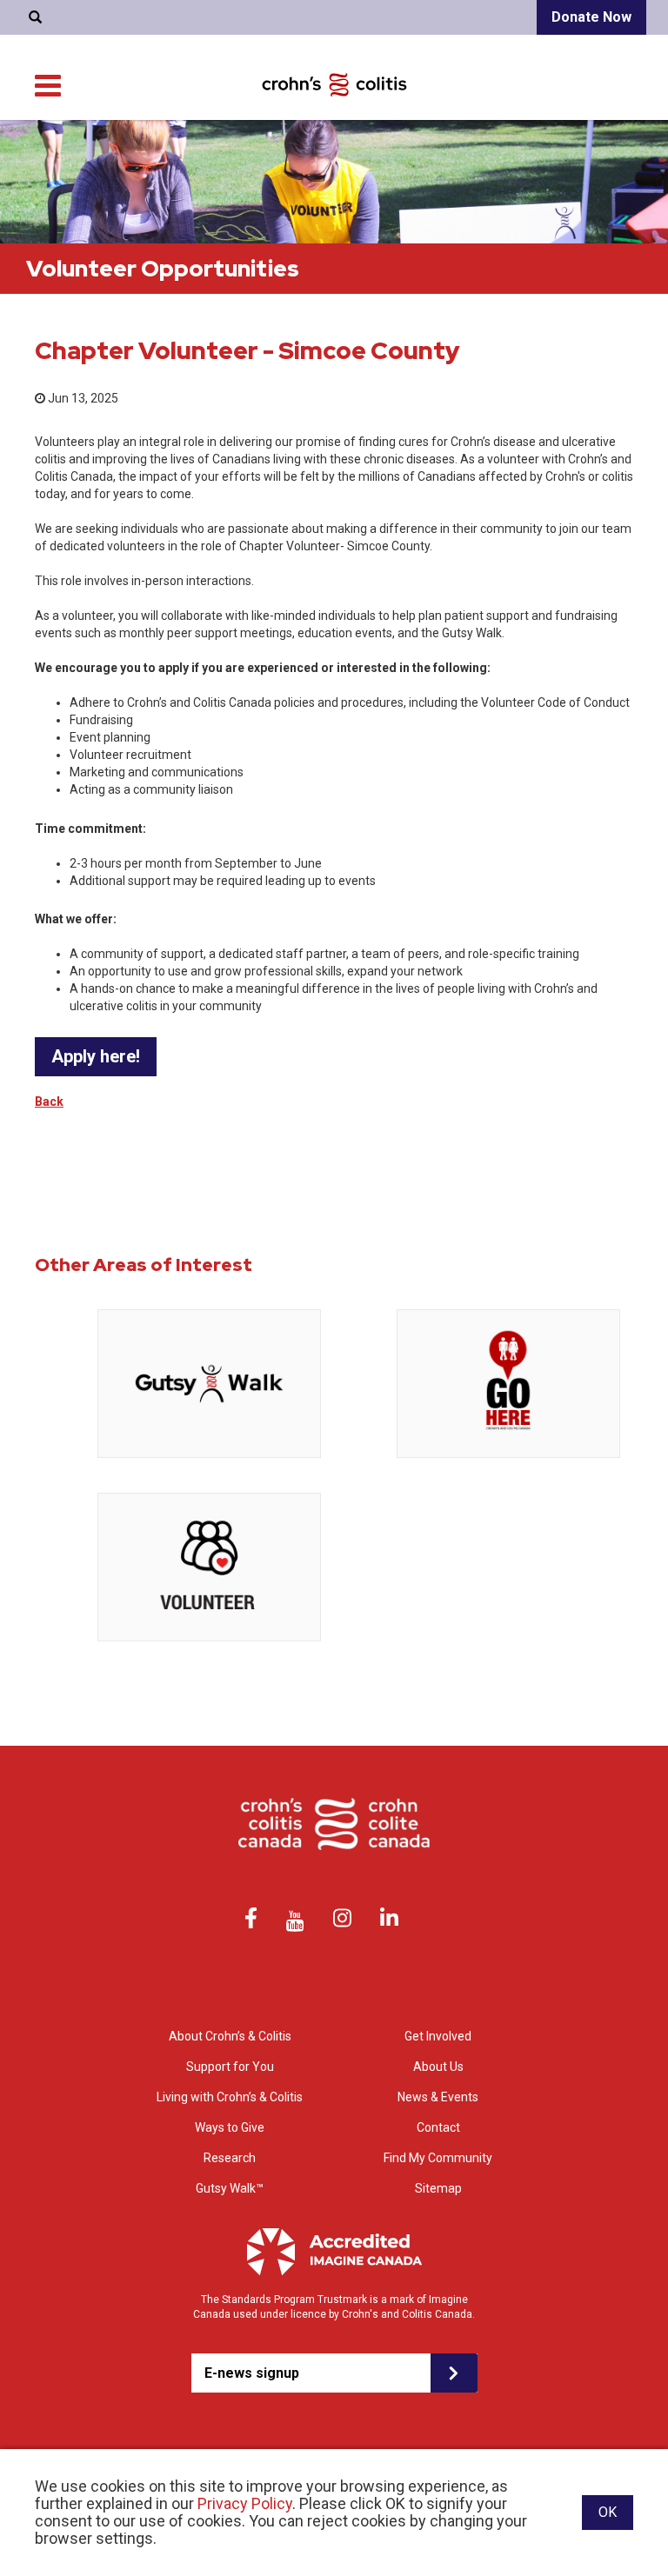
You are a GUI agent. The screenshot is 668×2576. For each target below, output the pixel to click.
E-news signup (252, 2373)
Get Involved (438, 2036)
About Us (438, 2067)
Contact (438, 2127)
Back (49, 1102)
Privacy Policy (245, 2503)
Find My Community (438, 2158)
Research (230, 2158)
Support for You (230, 2067)
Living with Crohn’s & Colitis (230, 2097)
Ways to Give (230, 2127)
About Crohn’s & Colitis (230, 2036)
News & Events (438, 2097)
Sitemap (438, 2188)
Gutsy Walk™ (230, 2188)
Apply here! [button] (96, 1056)
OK (608, 2512)
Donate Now (591, 17)
